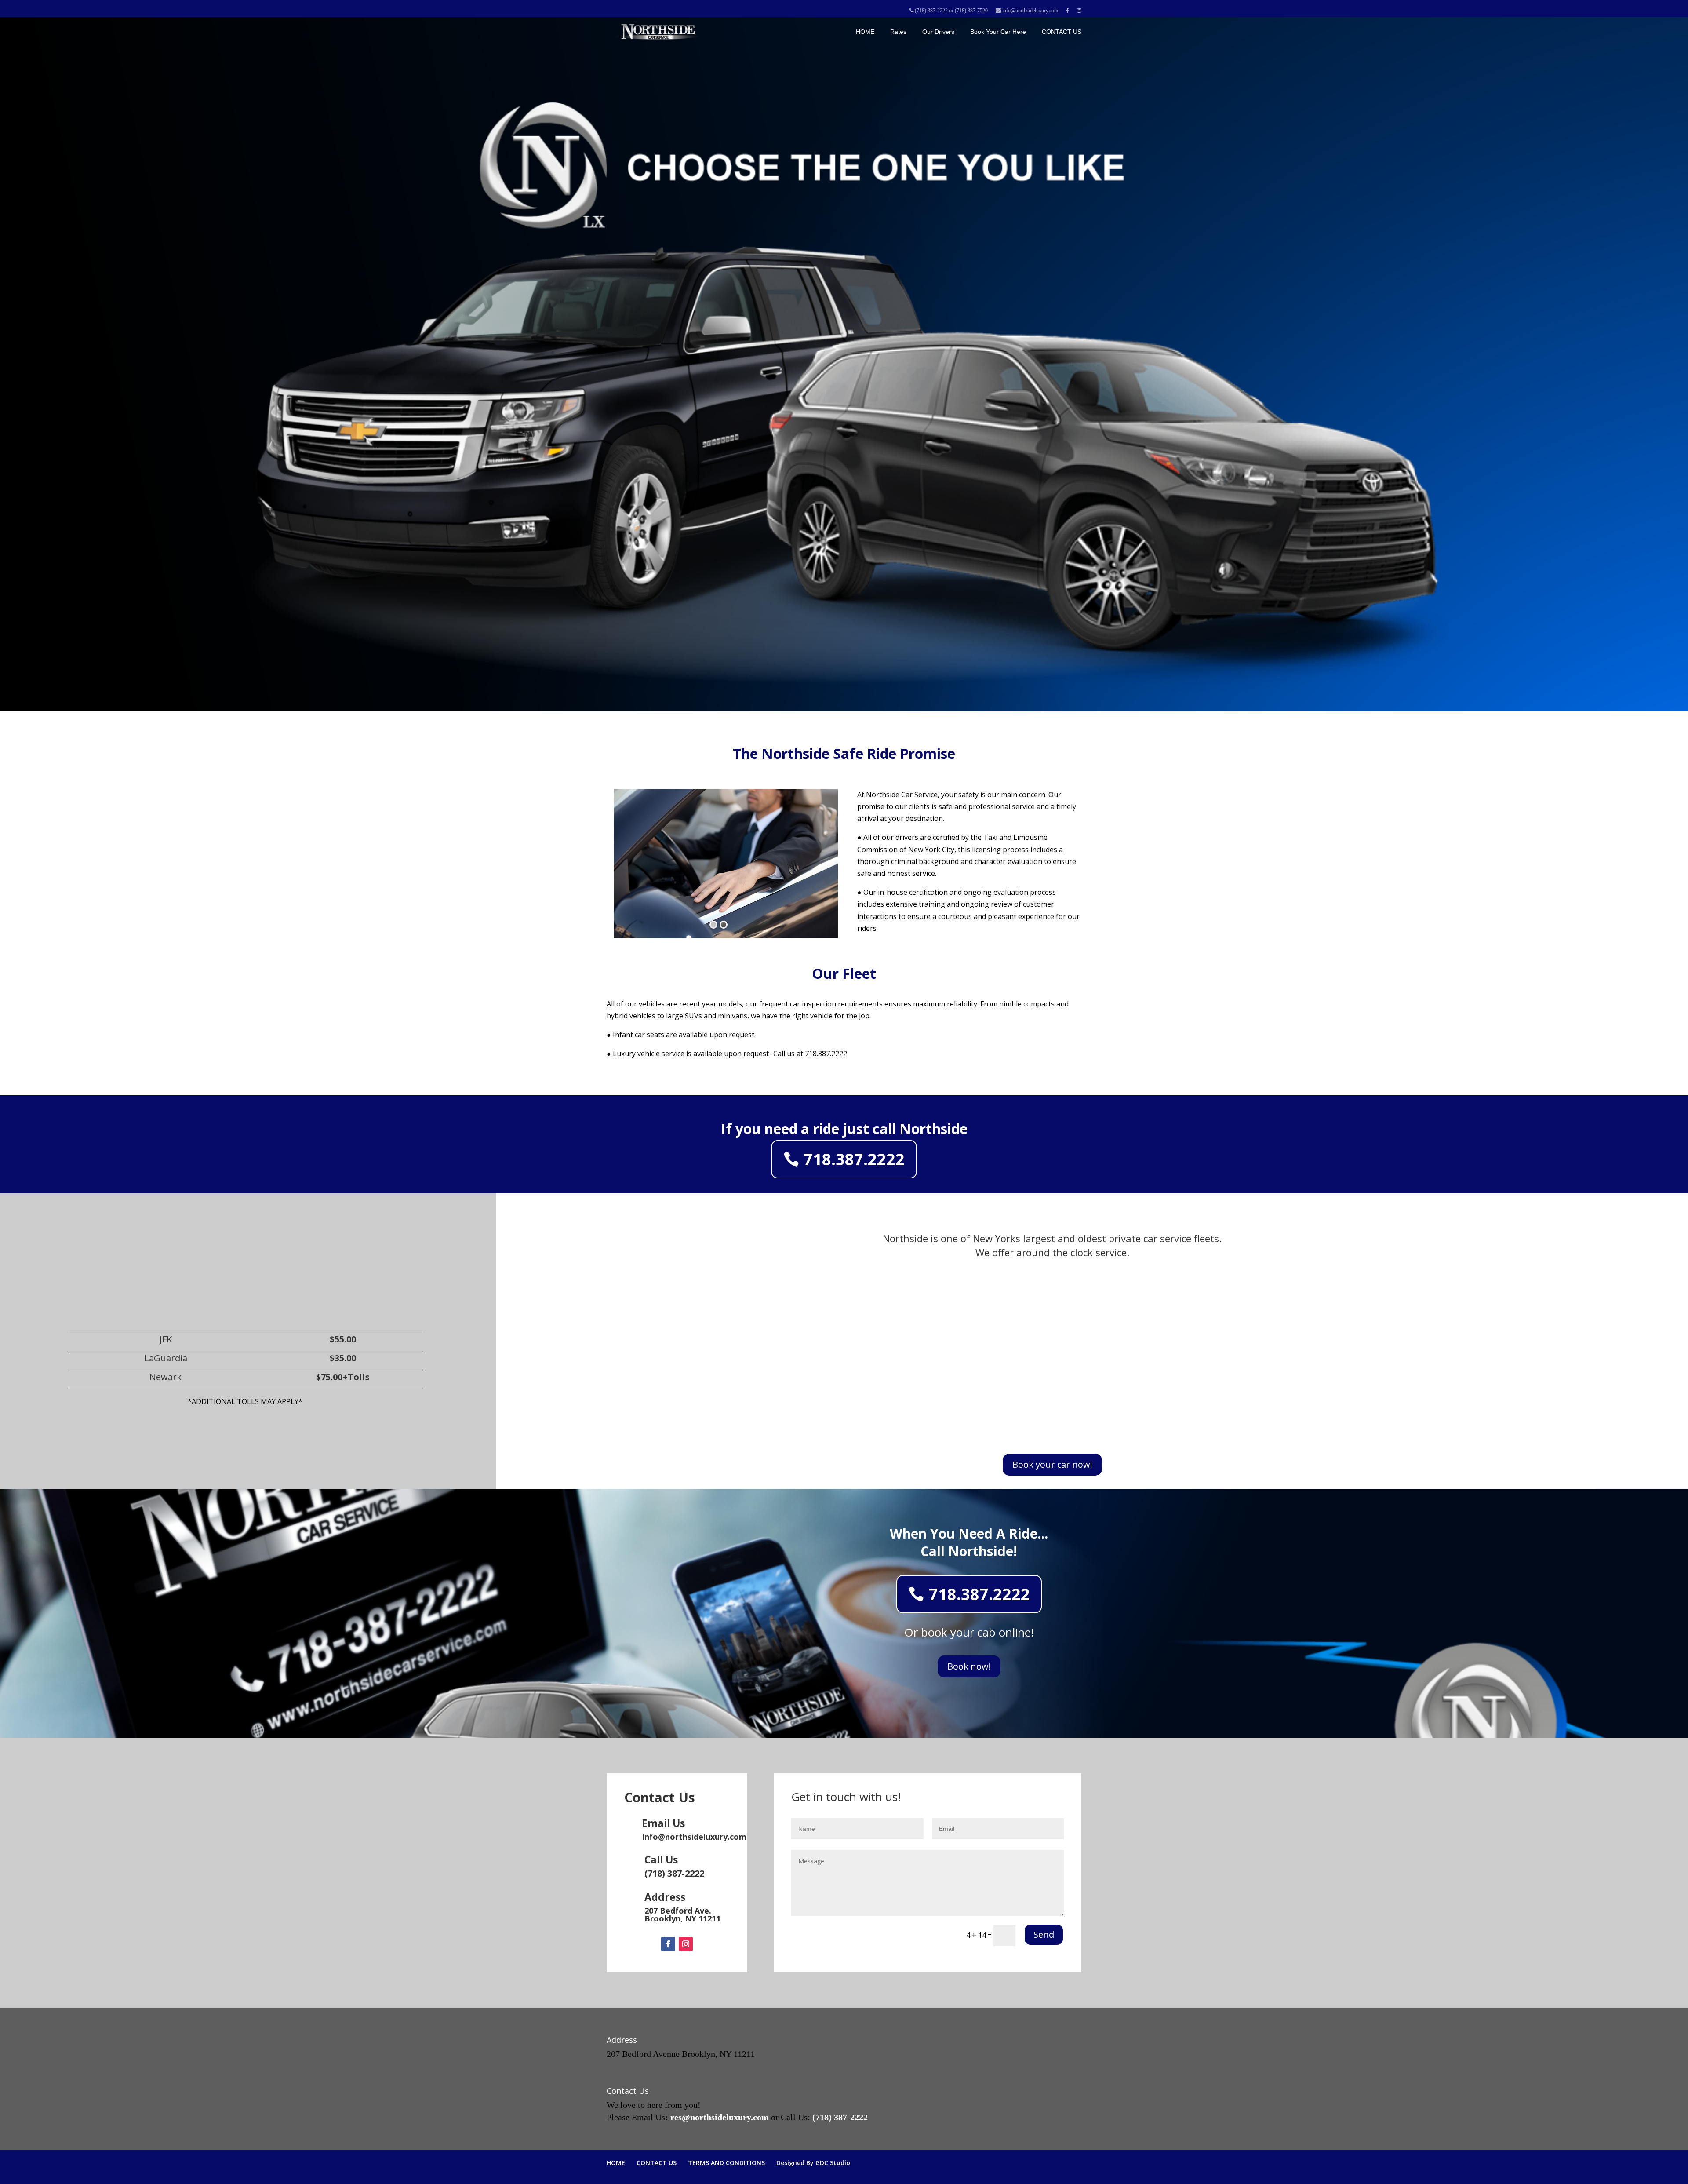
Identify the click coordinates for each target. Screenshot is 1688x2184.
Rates (898, 32)
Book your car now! (1052, 1464)
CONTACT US (1062, 32)
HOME (865, 32)
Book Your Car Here (998, 32)
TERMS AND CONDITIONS (726, 2163)
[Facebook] (668, 1944)
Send (1044, 1934)
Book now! (969, 1666)
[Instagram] (686, 1944)
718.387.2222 (854, 1159)
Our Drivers (938, 32)
